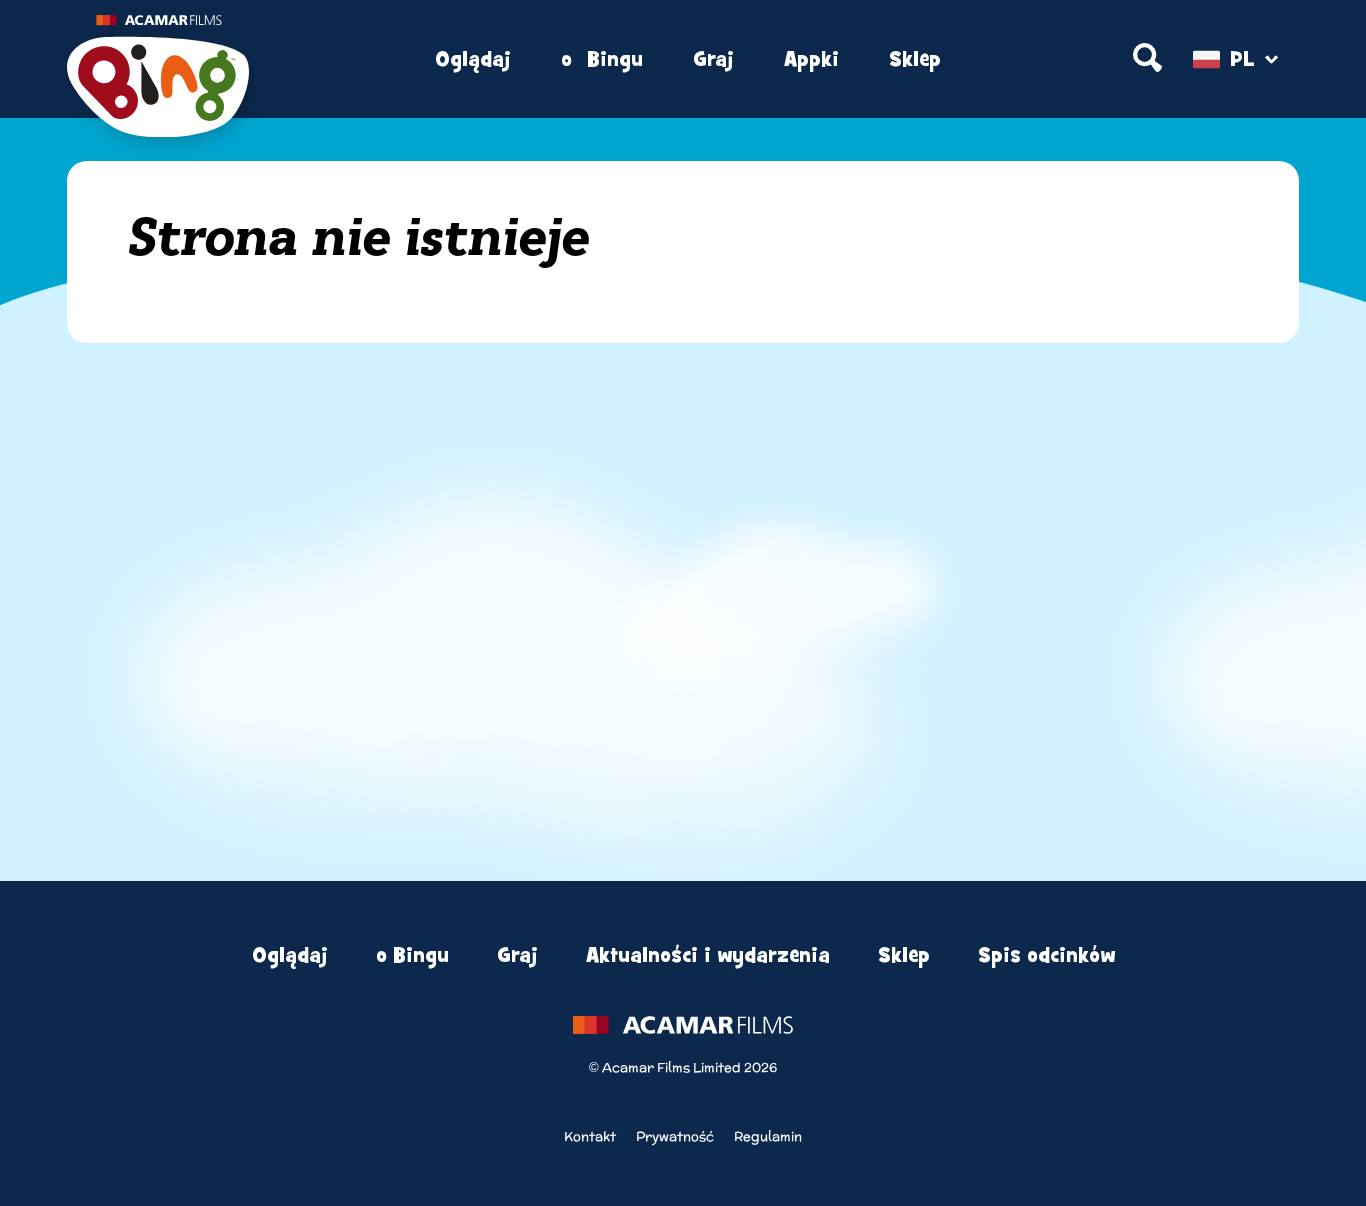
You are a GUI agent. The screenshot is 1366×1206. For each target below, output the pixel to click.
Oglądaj (473, 59)
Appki (811, 59)
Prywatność (675, 1136)
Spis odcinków (1046, 955)
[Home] (231, 60)
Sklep (915, 59)
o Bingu (602, 59)
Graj (713, 59)
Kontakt (590, 1136)
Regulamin (768, 1136)
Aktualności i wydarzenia (708, 955)
